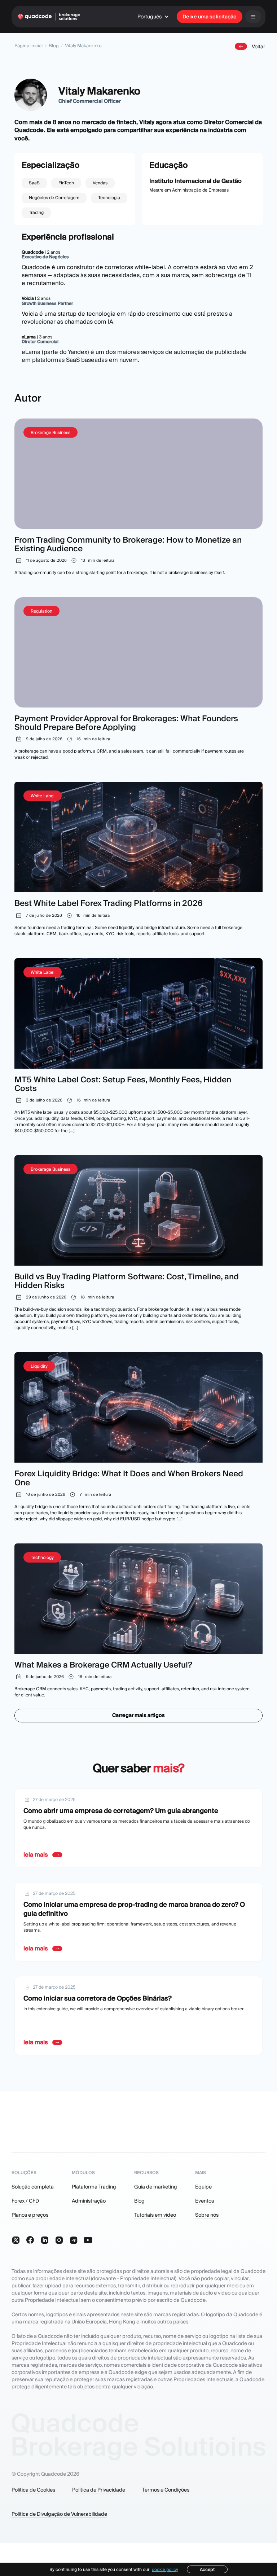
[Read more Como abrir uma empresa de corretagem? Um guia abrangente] (138, 1828)
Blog (54, 46)
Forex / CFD (25, 2201)
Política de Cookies (33, 2490)
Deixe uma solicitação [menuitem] (210, 17)
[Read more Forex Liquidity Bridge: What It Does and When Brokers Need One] (138, 1437)
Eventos (205, 2201)
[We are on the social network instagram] (59, 2240)
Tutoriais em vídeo (155, 2215)
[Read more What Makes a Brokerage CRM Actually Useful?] (138, 1621)
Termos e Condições (166, 2490)
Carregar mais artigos (138, 1715)
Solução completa (33, 2187)
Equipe (203, 2187)
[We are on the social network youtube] (88, 2240)
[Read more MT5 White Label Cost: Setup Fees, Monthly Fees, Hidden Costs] (138, 1046)
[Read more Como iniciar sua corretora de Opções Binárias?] (138, 2016)
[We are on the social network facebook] (30, 2240)
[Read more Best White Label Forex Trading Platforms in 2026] (138, 859)
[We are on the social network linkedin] (45, 2240)
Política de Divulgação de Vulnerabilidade (59, 2514)
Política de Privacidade (99, 2490)
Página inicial (28, 46)
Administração (89, 2201)
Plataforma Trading (94, 2187)
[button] (155, 17)
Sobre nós (207, 2215)
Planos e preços (30, 2215)
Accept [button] (207, 2569)
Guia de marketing (156, 2187)
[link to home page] (49, 17)
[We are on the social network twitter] (16, 2240)
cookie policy (165, 2569)
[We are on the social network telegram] (74, 2240)
